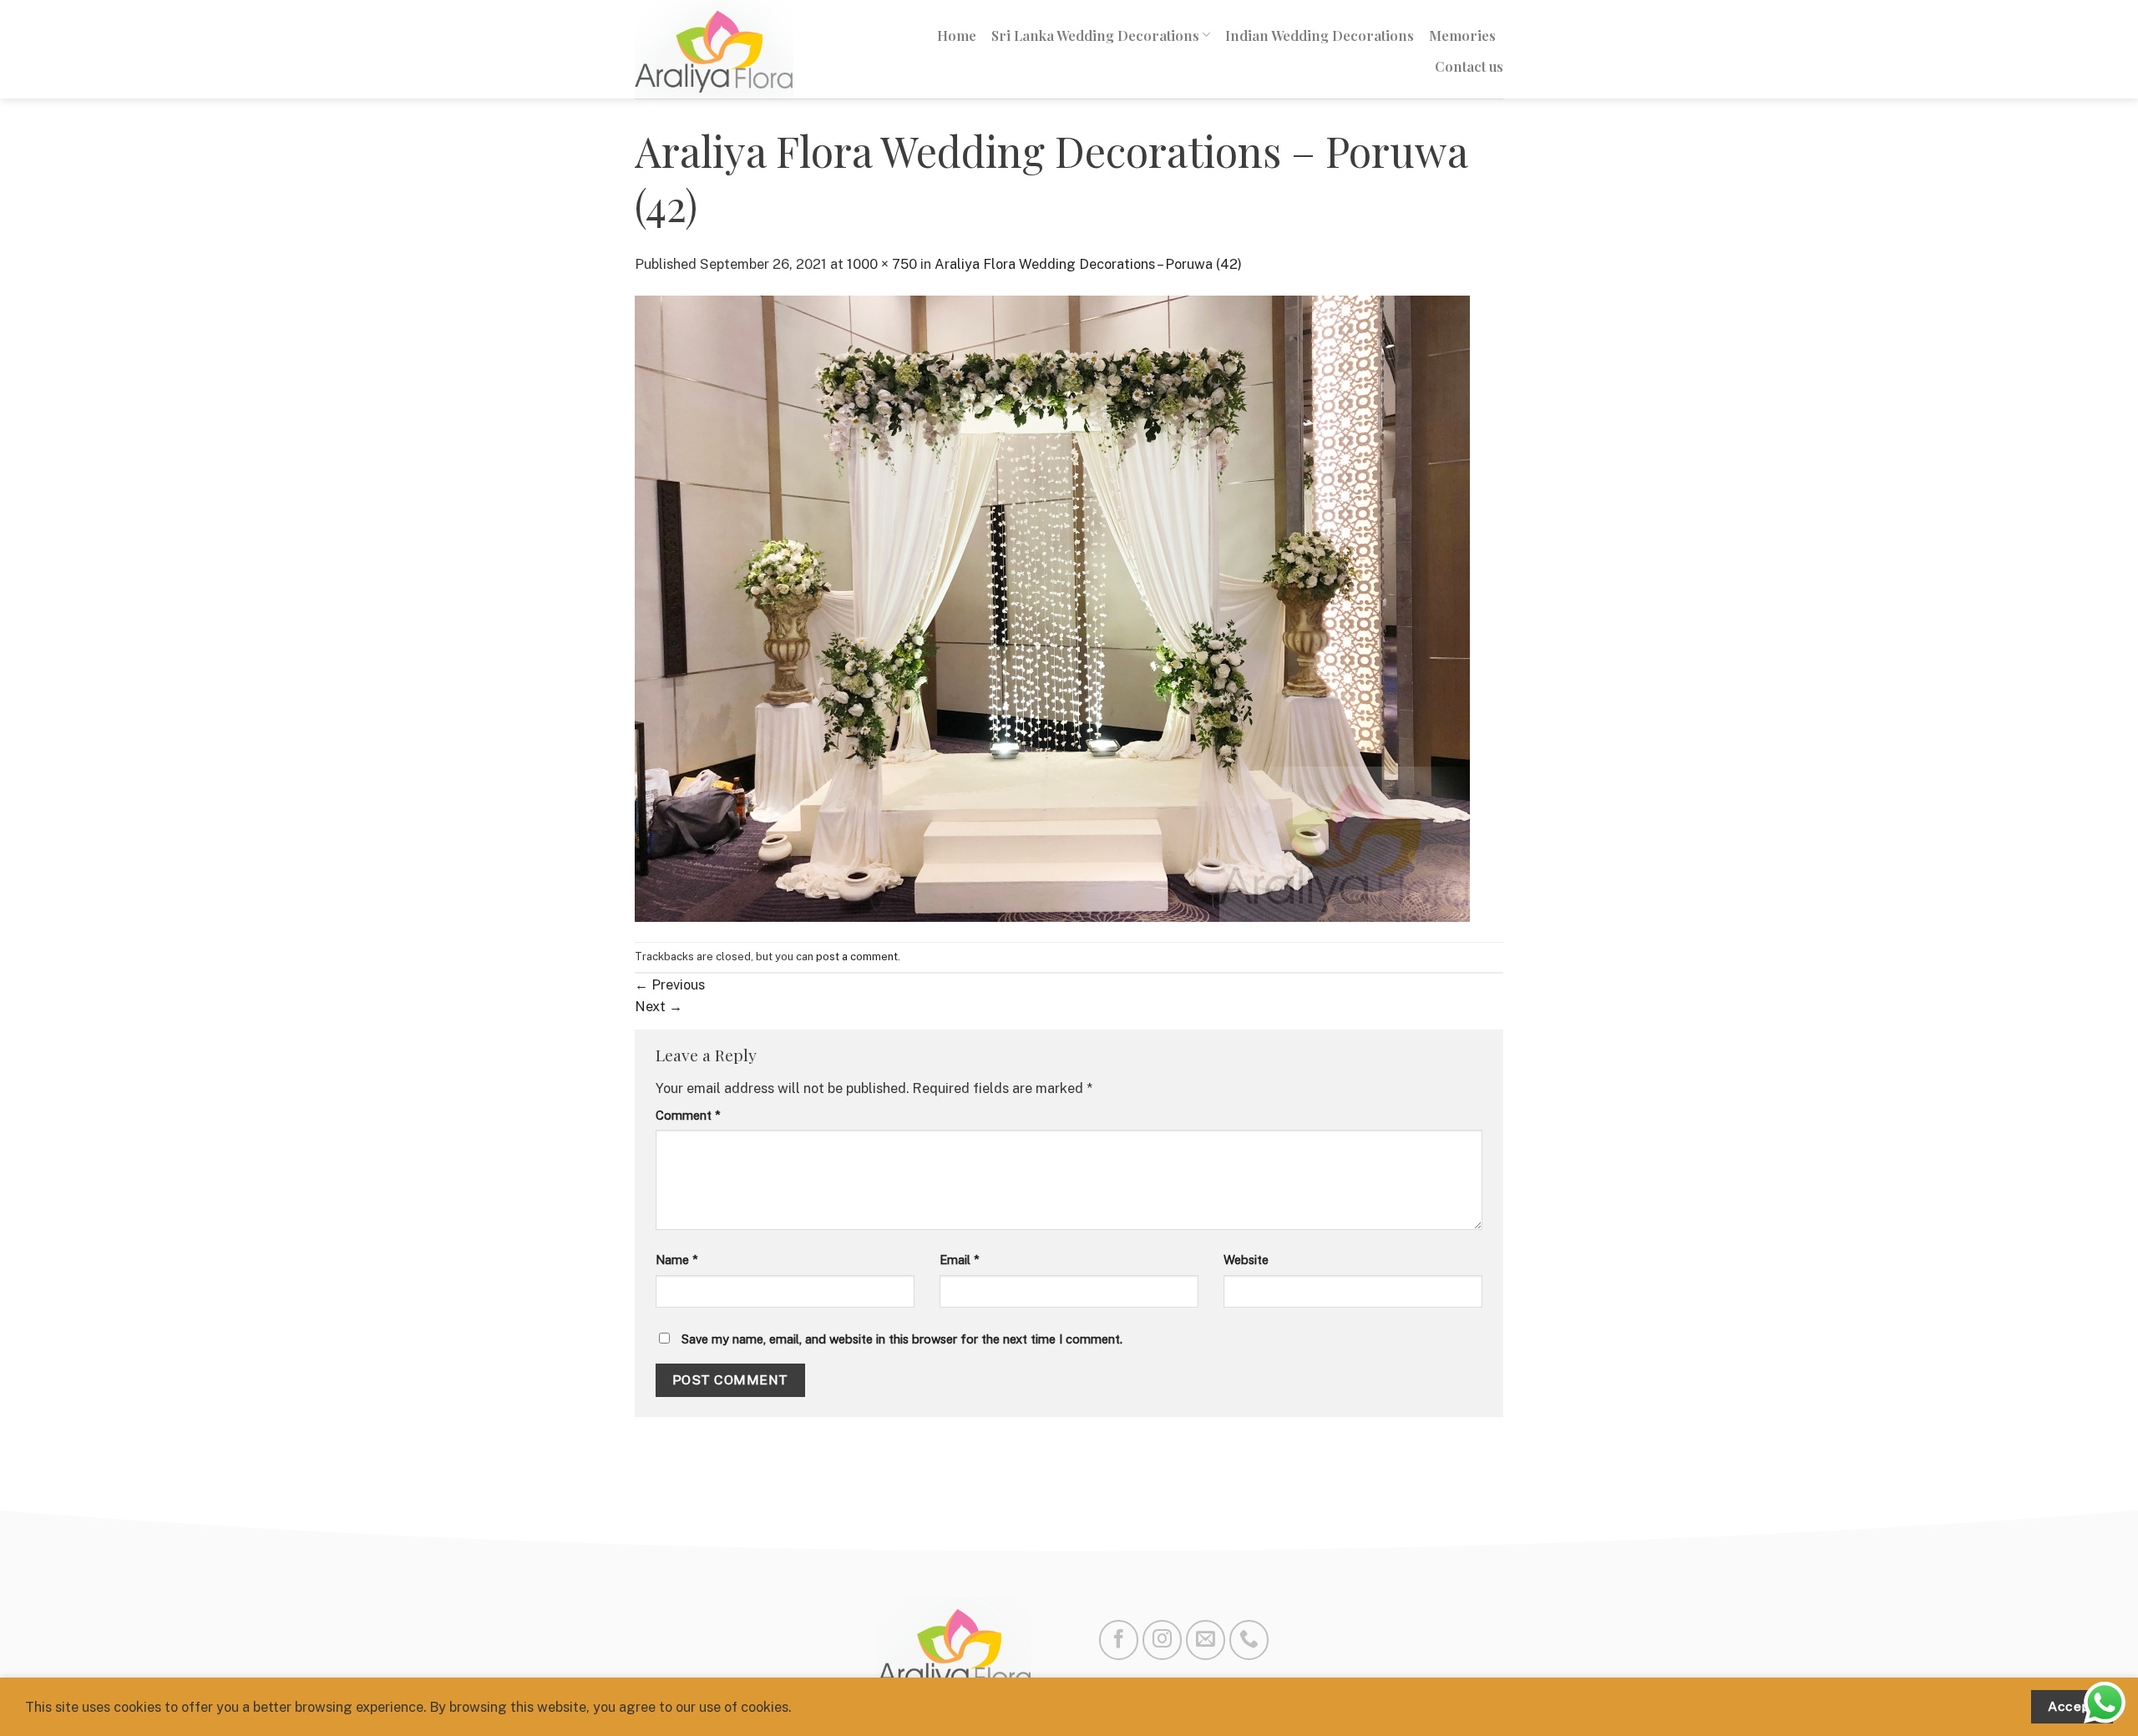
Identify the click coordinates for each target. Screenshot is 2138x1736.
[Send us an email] (1206, 1640)
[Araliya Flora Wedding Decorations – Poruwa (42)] (1052, 607)
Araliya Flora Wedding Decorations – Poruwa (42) (1088, 264)
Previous (670, 984)
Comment (688, 1115)
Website (1246, 1260)
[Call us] (1249, 1640)
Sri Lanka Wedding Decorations (1095, 35)
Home (957, 35)
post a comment (857, 957)
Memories (1462, 35)
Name (677, 1260)
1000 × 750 (882, 264)
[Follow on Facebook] (1119, 1640)
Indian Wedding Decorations (1320, 35)
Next (659, 1006)
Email (960, 1260)
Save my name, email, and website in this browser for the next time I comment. (902, 1339)
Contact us (1469, 66)
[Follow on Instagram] (1162, 1640)
